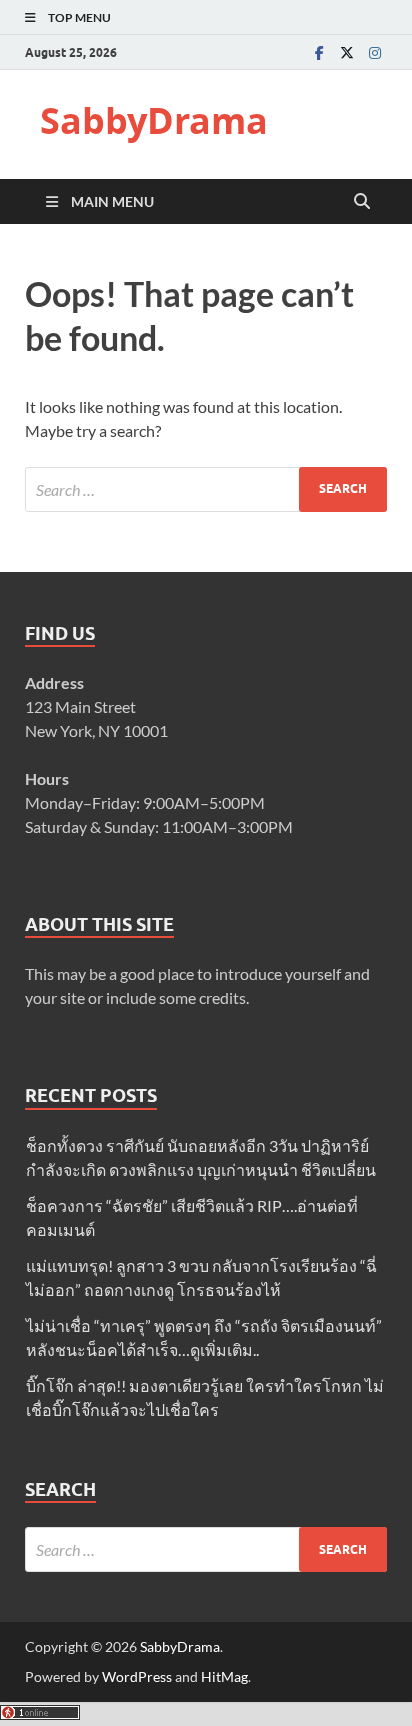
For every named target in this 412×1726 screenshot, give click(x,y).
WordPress (137, 1676)
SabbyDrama (154, 120)
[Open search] (362, 202)
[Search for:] (206, 489)
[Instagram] (375, 52)
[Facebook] (319, 52)
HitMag (224, 1676)
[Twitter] (347, 52)
